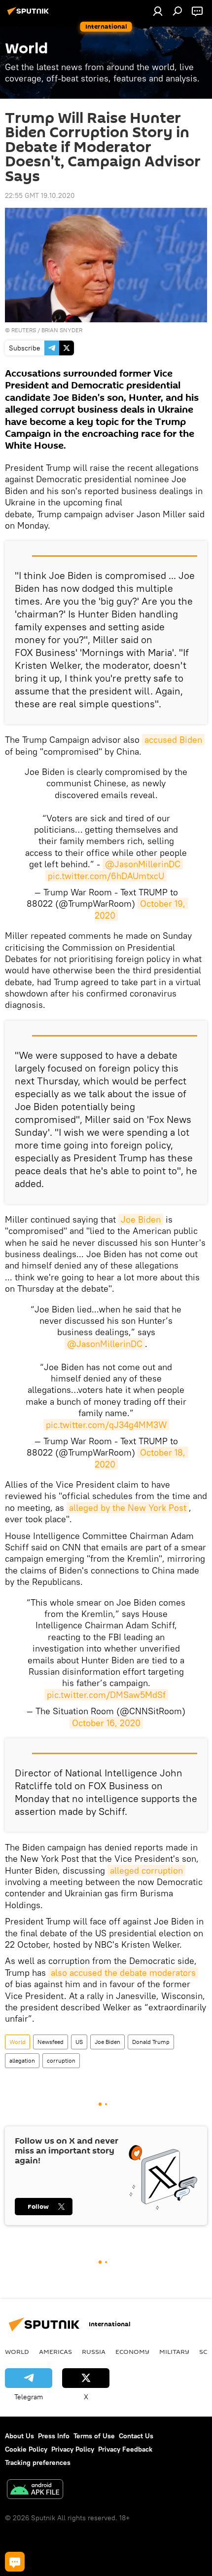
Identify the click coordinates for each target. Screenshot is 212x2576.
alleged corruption (146, 1870)
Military (174, 2351)
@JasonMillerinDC (143, 864)
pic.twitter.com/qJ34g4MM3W (106, 1425)
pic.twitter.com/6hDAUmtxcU (106, 876)
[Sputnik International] (30, 15)
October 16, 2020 (106, 1723)
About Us (19, 2436)
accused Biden (173, 740)
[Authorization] (158, 11)
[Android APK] (35, 2490)
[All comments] (15, 2562)
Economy (132, 2351)
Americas (55, 2351)
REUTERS (24, 330)
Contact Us (136, 2436)
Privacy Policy (73, 2449)
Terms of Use (94, 2436)
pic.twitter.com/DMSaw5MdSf (106, 1695)
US (79, 2042)
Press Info (54, 2436)
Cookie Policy (26, 2449)
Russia (94, 2351)
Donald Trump (151, 2042)
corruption (61, 2060)
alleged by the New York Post (128, 1508)
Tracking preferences (38, 2462)
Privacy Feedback (125, 2449)
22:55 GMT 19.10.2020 (40, 195)
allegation (22, 2060)
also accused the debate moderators (123, 1973)
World (18, 2042)
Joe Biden (141, 1219)
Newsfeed (51, 2042)
